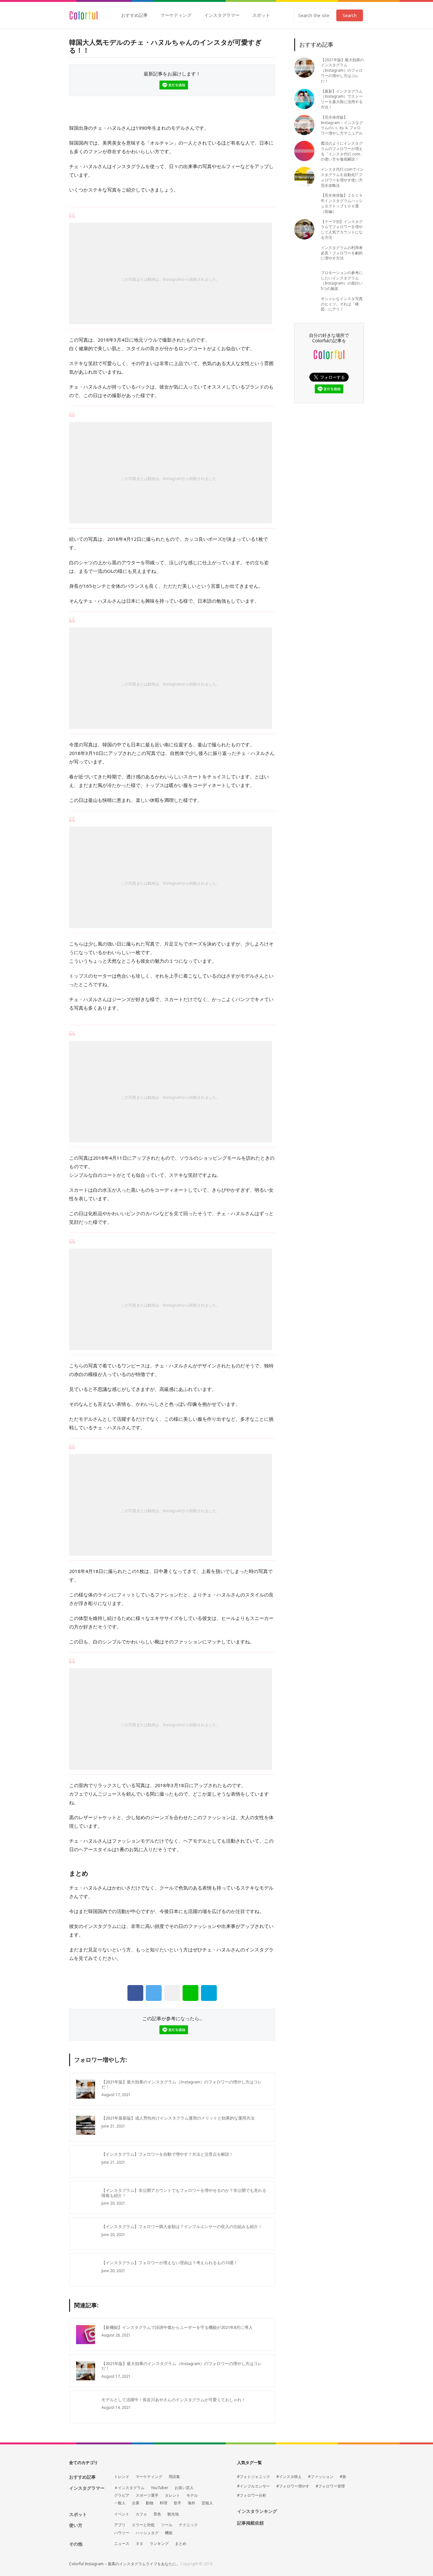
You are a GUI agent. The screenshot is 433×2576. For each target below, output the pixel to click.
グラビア (122, 2495)
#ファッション (321, 2477)
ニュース (122, 2544)
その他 (76, 2544)
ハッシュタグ (147, 2533)
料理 (164, 2503)
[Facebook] (135, 1993)
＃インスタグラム (129, 2488)
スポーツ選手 (147, 2495)
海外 (191, 2503)
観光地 (173, 2514)
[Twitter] (154, 1993)
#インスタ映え (289, 2477)
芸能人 (207, 2503)
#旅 (343, 2477)
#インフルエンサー (254, 2486)
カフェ (141, 2514)
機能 (169, 2533)
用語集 (174, 2477)
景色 (157, 2514)
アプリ (120, 2525)
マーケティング (176, 15)
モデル (192, 2495)
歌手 (178, 2503)
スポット (261, 15)
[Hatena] (209, 1993)
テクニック (188, 2525)
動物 (150, 2503)
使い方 (76, 2525)
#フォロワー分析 (252, 2495)
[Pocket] (172, 1993)
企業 (136, 2503)
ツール (167, 2525)
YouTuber (160, 2488)
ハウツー (122, 2533)
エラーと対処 (143, 2525)
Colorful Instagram (84, 15)
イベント (122, 2514)
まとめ (181, 2544)
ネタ (139, 2544)
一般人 (120, 2503)
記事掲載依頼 (250, 2523)
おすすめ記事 (134, 15)
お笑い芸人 (184, 2488)
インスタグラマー (222, 15)
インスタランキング (257, 2511)
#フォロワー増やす (293, 2486)
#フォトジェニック (254, 2477)
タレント (172, 2495)
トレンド (122, 2477)
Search (350, 15)
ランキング (159, 2544)
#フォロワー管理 (330, 2486)
